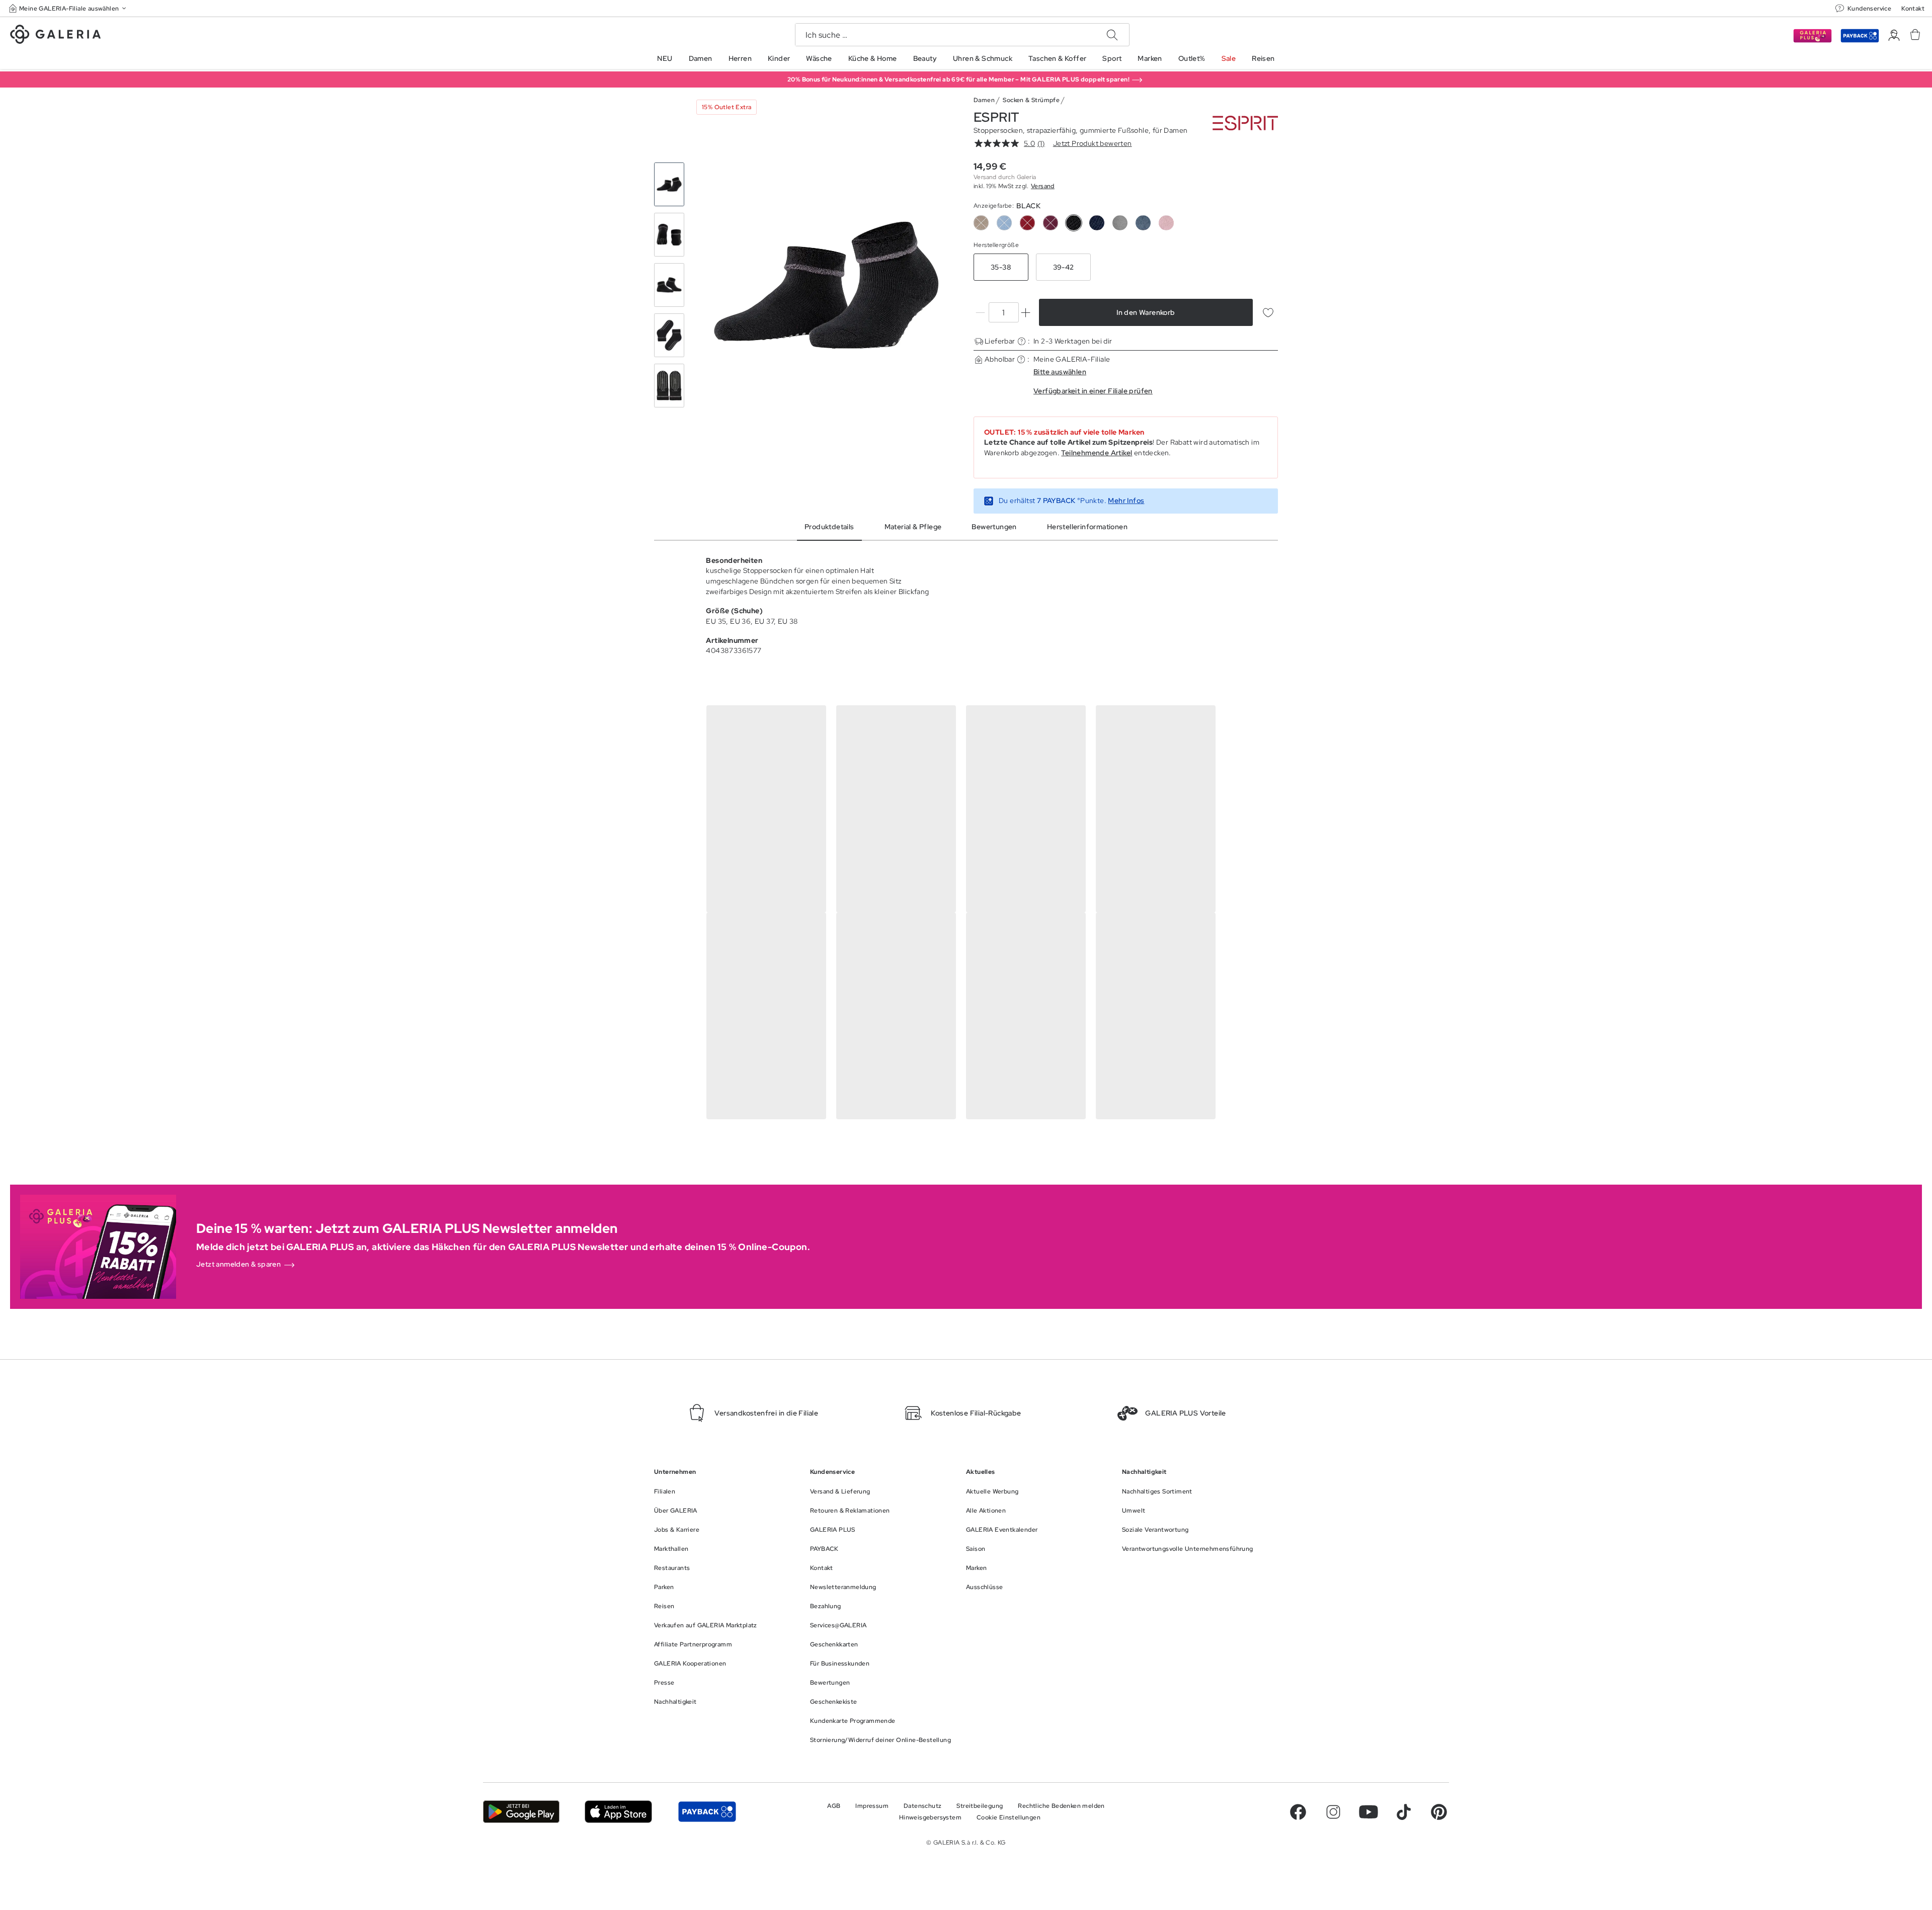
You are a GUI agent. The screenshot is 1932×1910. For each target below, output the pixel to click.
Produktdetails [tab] (829, 527)
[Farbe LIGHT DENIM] (1143, 223)
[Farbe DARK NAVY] (1097, 223)
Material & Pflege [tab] (913, 527)
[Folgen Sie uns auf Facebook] (1298, 1812)
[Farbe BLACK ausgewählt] (1074, 223)
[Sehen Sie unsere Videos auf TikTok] (1404, 1812)
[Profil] (1894, 35)
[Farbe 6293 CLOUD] (1004, 223)
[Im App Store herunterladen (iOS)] (619, 1812)
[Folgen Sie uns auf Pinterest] (1439, 1812)
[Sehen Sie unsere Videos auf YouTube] (1369, 1812)
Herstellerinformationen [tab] (1087, 527)
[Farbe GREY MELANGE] (1120, 223)
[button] (68, 8)
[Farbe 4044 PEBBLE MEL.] (981, 223)
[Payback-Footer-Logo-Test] (707, 1812)
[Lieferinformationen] (1022, 341)
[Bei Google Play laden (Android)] (521, 1812)
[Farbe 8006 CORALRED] (1027, 223)
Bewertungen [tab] (994, 527)
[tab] (826, 285)
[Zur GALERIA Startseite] (55, 36)
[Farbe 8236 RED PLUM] (1051, 223)
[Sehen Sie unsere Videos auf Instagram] (1333, 1812)
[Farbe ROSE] (1166, 223)
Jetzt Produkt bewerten (1093, 143)
